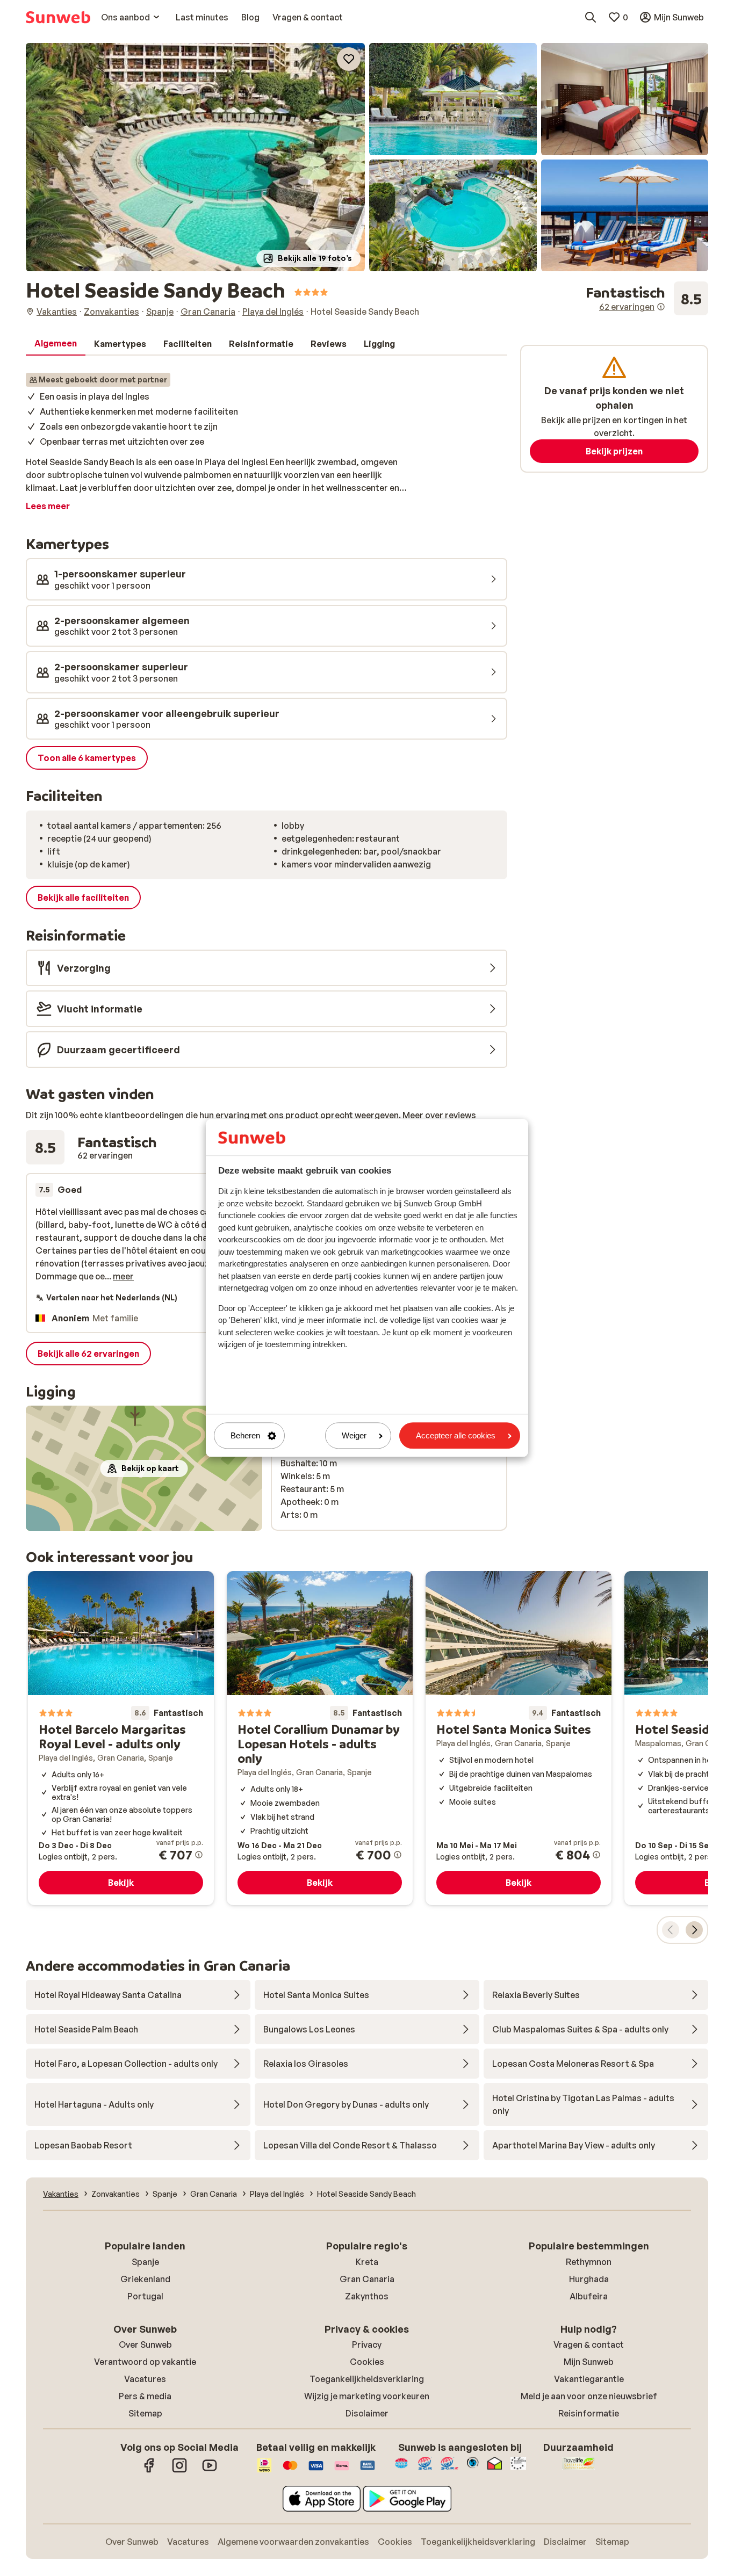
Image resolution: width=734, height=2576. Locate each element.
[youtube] (210, 2471)
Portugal (145, 2296)
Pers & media (145, 2396)
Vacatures (145, 2379)
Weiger (354, 1435)
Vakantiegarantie (589, 2379)
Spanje (145, 2262)
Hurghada (589, 2279)
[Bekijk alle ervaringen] (647, 299)
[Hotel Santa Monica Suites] (519, 1738)
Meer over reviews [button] (439, 1115)
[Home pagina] (58, 17)
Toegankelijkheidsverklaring (367, 2379)
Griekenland (145, 2279)
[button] (195, 157)
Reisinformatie (589, 2413)
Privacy (367, 2345)
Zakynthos (367, 2296)
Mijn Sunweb (589, 2362)
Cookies (367, 2362)
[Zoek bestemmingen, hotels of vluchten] (591, 17)
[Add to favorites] (349, 59)
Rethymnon (589, 2262)
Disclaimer (367, 2413)
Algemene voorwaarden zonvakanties (293, 2542)
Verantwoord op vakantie (145, 2362)
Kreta (367, 2262)
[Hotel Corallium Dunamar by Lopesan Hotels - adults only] (320, 1738)
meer (123, 1276)
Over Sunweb (145, 2345)
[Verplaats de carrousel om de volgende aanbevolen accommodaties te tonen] (694, 1930)
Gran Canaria (367, 2279)
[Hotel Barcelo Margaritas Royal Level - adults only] (121, 1738)
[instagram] (179, 2471)
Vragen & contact (589, 2345)
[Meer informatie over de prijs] (199, 1855)
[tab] (56, 344)
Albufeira (589, 2296)
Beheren (245, 1435)
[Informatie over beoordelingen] (661, 307)
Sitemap (145, 2413)
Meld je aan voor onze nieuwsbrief (589, 2396)
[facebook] (149, 2471)
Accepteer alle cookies (456, 1435)
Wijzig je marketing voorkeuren (367, 2396)
